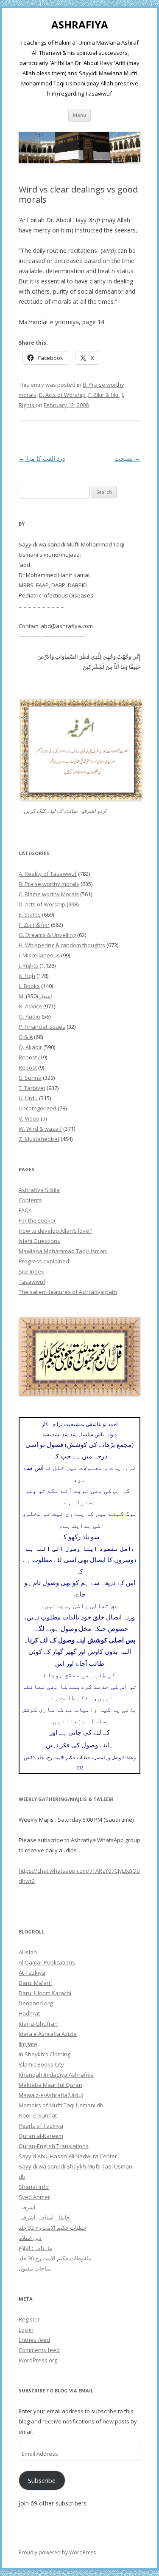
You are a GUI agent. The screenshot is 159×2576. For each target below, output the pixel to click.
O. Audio (29, 1016)
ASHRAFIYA (80, 25)
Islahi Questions (39, 1241)
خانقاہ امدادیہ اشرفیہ (44, 2217)
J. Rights (29, 965)
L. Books (29, 986)
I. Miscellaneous (39, 955)
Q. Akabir (30, 1047)
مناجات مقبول (35, 2268)
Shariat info (34, 2187)
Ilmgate (28, 2044)
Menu (79, 115)
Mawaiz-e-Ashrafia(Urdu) (51, 2095)
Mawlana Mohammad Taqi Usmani (63, 1251)
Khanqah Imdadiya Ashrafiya (56, 2075)
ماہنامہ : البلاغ (35, 2248)
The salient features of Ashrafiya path (68, 1292)
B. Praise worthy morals (49, 884)
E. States (30, 914)
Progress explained (44, 1261)
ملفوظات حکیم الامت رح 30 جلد (55, 2258)
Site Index (31, 1271)
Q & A (26, 1037)
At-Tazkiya (32, 1973)
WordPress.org (38, 2360)
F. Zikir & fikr (104, 395)
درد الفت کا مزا (42, 458)
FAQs (25, 1210)
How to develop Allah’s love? (55, 1231)
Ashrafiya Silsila (39, 1190)
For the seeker (37, 1220)
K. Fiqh (27, 976)
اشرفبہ (27, 2207)
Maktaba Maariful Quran (50, 2085)
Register (29, 2319)
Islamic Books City (41, 2064)
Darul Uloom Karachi (45, 1993)
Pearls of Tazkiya (41, 2126)
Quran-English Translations (54, 2146)
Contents (30, 1200)
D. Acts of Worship (62, 395)
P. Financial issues (42, 1027)
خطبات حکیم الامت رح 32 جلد (53, 2228)
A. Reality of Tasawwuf (48, 874)
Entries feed (34, 2340)
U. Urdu (28, 1098)
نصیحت (127, 458)
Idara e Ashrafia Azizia (48, 2034)
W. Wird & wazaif (40, 1129)
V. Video (29, 1118)
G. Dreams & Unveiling (47, 935)
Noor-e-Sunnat (38, 2115)
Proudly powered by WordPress (57, 2552)
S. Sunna (30, 1078)
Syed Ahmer (34, 2197)
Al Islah (28, 1952)
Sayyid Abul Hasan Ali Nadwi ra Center (68, 2156)
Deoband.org (36, 2003)
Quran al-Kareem (41, 2136)
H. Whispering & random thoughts (62, 945)
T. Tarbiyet (32, 1088)
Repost (28, 1057)
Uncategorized (38, 1108)
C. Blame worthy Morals (49, 894)
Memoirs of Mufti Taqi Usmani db (61, 2105)
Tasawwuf (32, 1282)
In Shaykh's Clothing (45, 2054)
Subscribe (42, 2480)
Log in (26, 2330)
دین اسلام (30, 2238)
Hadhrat (29, 2013)
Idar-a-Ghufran (38, 2024)
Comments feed (39, 2350)
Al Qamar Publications (47, 1962)
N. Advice (30, 1006)
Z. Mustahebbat (39, 1139)
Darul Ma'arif (35, 1983)
